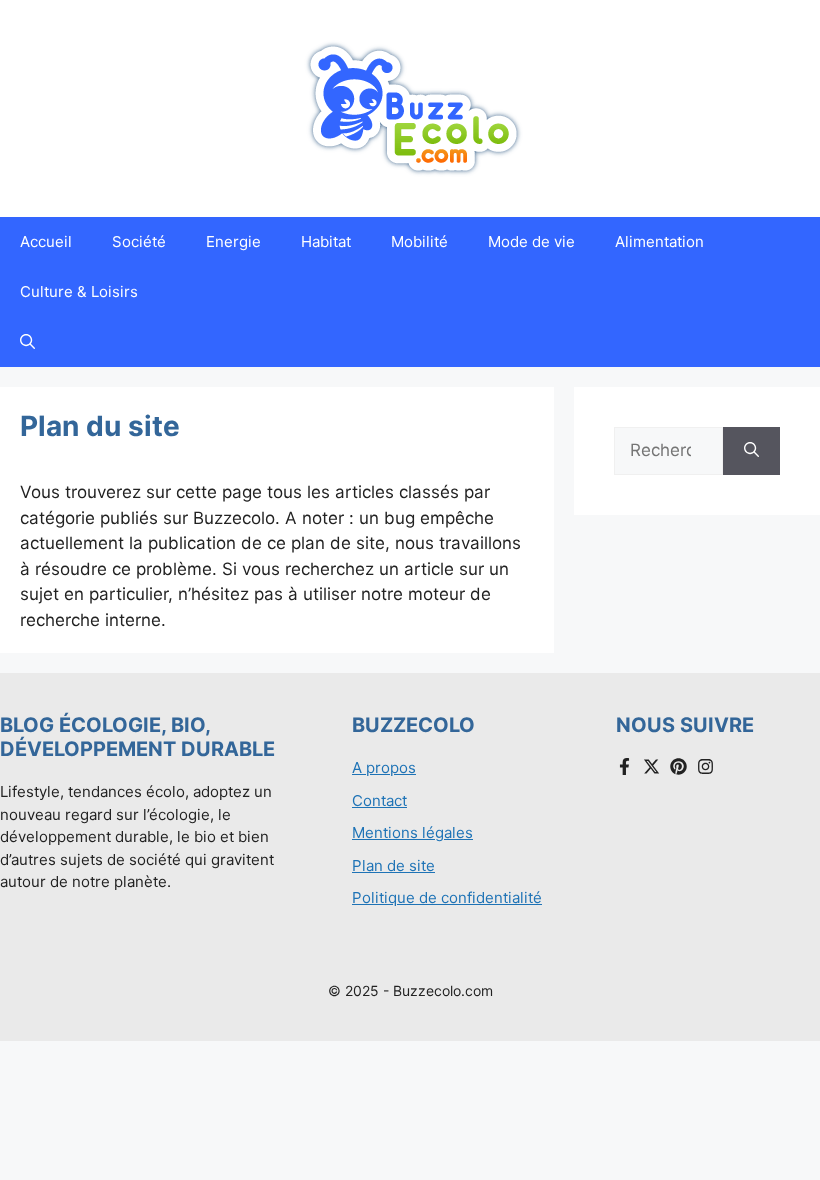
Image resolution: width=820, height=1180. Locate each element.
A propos (384, 767)
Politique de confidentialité (447, 897)
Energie (233, 241)
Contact (379, 800)
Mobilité (419, 241)
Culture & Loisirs (79, 291)
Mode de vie (531, 241)
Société (139, 241)
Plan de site (393, 865)
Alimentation (659, 241)
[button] (27, 342)
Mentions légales (412, 832)
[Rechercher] (751, 451)
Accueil (46, 241)
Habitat (326, 241)
